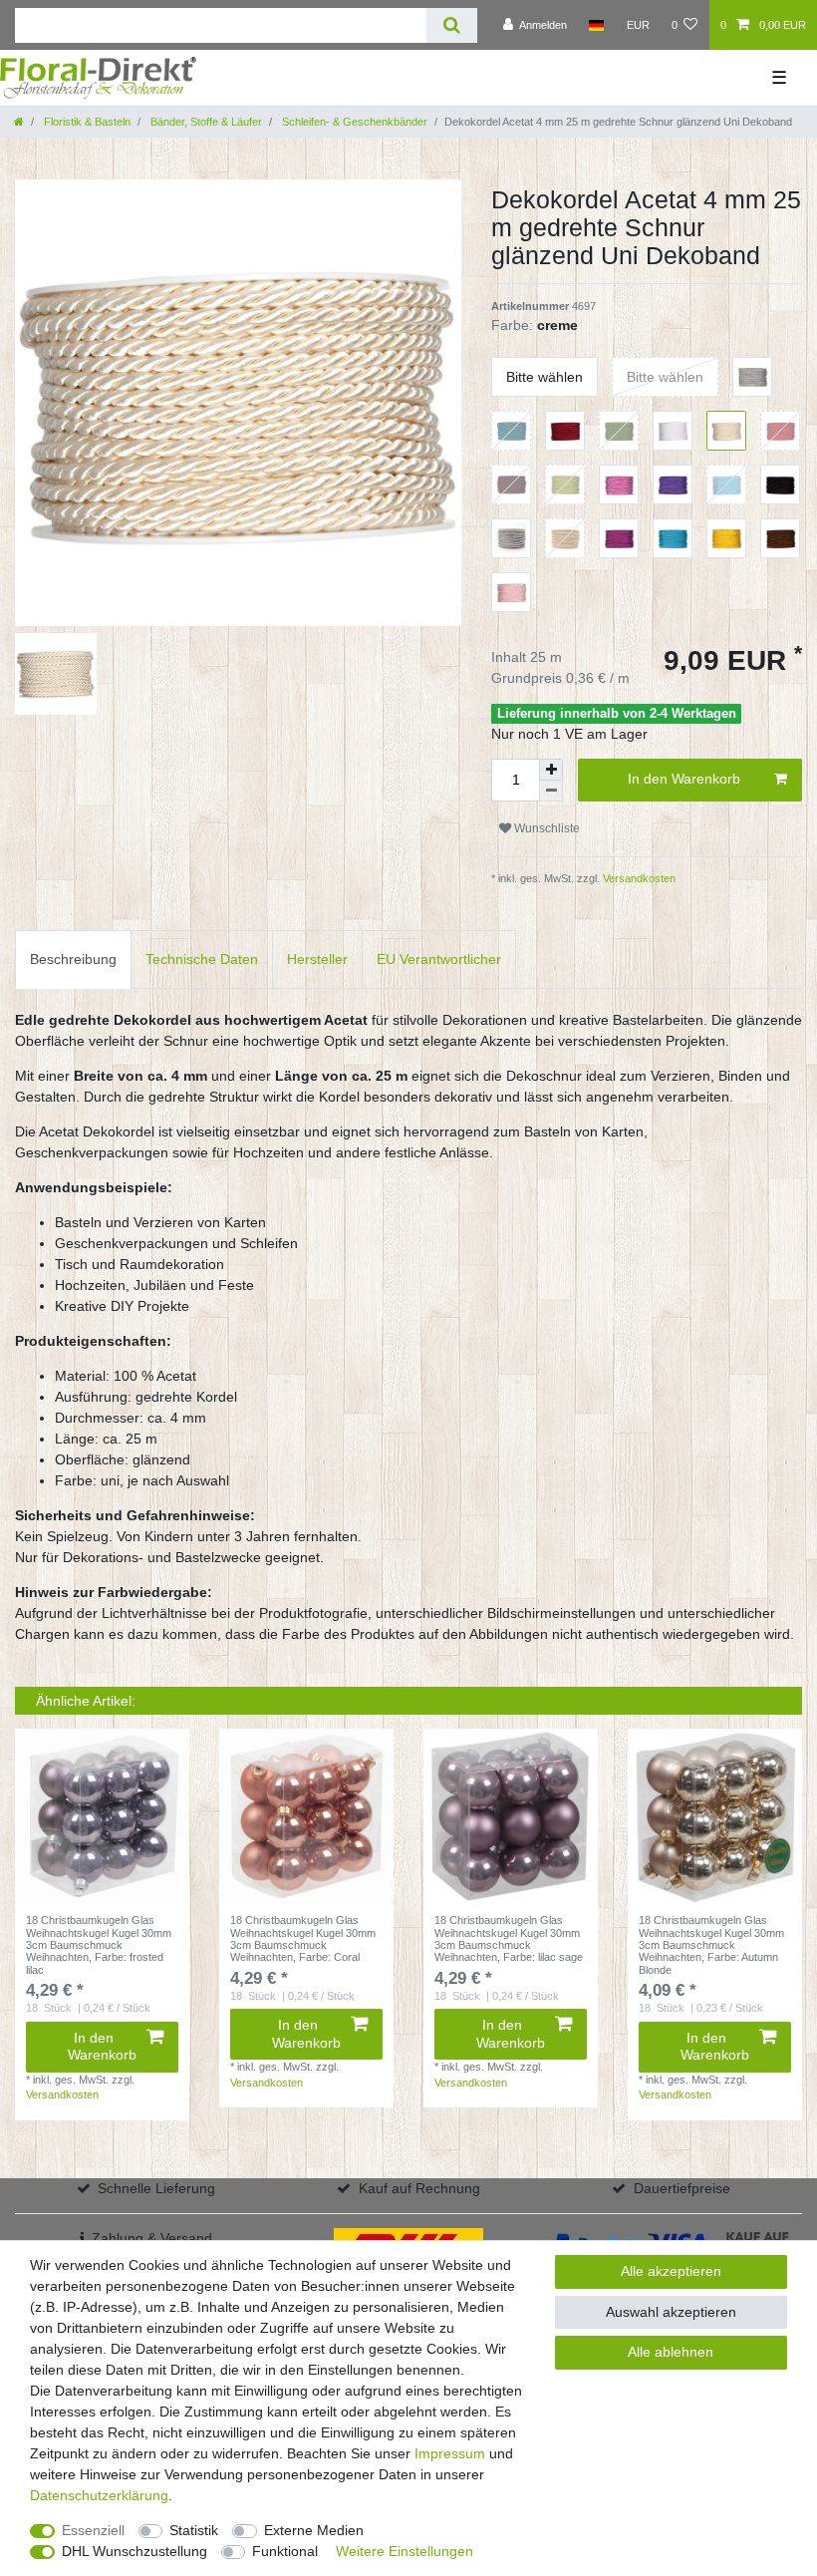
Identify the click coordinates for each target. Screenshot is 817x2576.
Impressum (450, 2453)
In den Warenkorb (684, 779)
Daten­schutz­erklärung (99, 2495)
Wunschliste (545, 828)
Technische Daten (202, 959)
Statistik (194, 2530)
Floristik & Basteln (86, 122)
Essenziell (93, 2530)
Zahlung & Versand (152, 2238)
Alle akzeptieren (671, 2271)
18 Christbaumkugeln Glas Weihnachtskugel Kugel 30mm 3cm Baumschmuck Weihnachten (99, 1944)
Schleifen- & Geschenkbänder (353, 122)
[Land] (596, 25)
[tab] (73, 960)
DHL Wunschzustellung (135, 2551)
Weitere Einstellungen (405, 2551)
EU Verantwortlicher (439, 959)
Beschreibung (73, 959)
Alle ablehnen (671, 2352)
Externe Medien (314, 2530)
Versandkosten (638, 878)
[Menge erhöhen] (551, 770)
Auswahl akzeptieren (671, 2312)
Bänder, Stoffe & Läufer (205, 122)
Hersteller (317, 959)
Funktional (285, 2551)
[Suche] (452, 25)
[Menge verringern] (551, 791)
